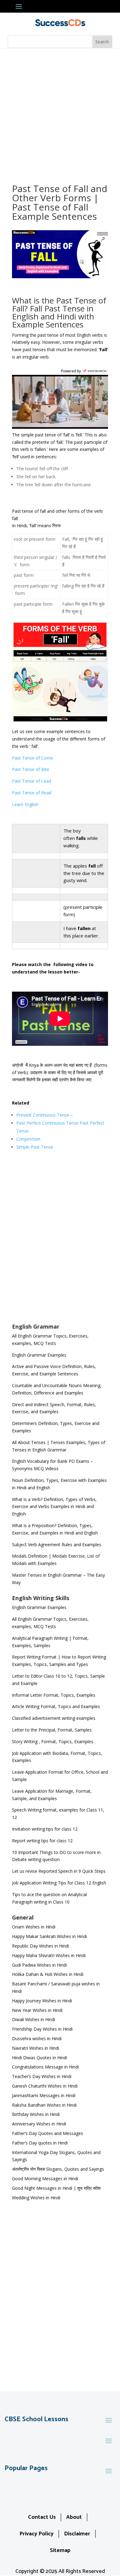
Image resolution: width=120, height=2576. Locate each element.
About (74, 2517)
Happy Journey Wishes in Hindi (42, 2001)
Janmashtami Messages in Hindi (44, 2095)
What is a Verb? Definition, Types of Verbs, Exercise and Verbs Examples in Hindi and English (54, 1507)
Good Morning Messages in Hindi (45, 2179)
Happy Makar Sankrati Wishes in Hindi (49, 1936)
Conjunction (28, 1139)
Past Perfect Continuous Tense (47, 1123)
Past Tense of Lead (32, 781)
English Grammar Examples (39, 1355)
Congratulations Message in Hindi (45, 2067)
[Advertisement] (60, 111)
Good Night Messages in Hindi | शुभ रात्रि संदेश (56, 2188)
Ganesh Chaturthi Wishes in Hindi (45, 2086)
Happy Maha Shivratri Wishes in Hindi (49, 1955)
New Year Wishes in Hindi (37, 2010)
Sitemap (60, 2550)
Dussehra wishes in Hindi (37, 2038)
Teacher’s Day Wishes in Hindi (42, 2076)
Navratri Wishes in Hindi (36, 2048)
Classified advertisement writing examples (54, 1718)
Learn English (25, 804)
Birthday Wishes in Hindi (36, 2114)
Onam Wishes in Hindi (34, 1927)
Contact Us (42, 2517)
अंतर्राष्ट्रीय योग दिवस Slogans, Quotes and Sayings (58, 2169)
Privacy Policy (36, 2534)
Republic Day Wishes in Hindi (40, 1946)
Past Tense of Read (32, 793)
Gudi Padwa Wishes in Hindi (39, 1965)
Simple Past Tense (35, 1147)
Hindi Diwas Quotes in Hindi (40, 2058)
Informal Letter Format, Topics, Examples (54, 1695)
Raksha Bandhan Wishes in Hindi (44, 2105)
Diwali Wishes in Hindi (34, 2019)
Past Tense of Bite (31, 769)
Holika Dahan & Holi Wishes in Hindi (48, 1974)
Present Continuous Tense (43, 1115)
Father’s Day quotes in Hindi (40, 2143)
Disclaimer (77, 2534)
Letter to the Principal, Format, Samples (52, 1730)
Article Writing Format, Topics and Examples (56, 1706)
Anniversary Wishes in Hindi (39, 2124)
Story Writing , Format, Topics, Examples (53, 1741)
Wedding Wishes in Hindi (36, 2198)
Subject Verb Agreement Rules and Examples (57, 1545)
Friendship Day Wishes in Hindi (42, 2029)
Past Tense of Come (33, 758)
